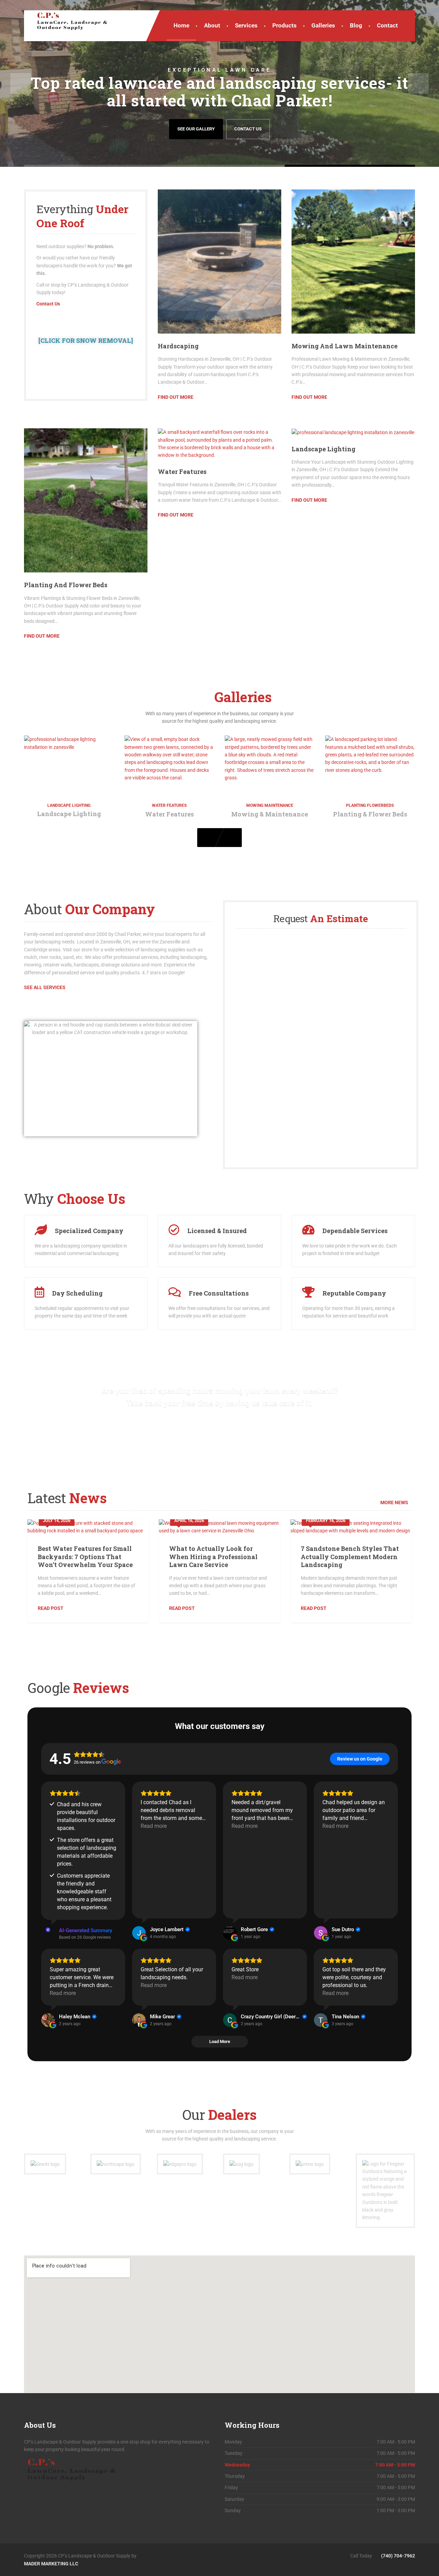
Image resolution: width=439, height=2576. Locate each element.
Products (284, 25)
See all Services (220, 1427)
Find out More (176, 397)
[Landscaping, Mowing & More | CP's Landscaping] (67, 21)
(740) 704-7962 (398, 2556)
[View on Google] (139, 1933)
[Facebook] (219, 2556)
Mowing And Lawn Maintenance (345, 346)
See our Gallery (196, 129)
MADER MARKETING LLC (51, 2564)
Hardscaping (178, 346)
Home (181, 25)
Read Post (51, 1608)
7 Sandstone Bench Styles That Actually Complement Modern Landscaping (350, 1557)
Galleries (323, 25)
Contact (387, 25)
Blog (356, 25)
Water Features (182, 472)
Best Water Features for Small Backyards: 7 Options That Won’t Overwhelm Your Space (85, 1557)
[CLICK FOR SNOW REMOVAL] (86, 340)
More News (394, 1502)
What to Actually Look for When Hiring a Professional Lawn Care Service (213, 1557)
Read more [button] (154, 1826)
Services (246, 25)
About (212, 25)
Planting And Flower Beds (66, 585)
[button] (21, 83)
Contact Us (248, 129)
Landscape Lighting (323, 449)
